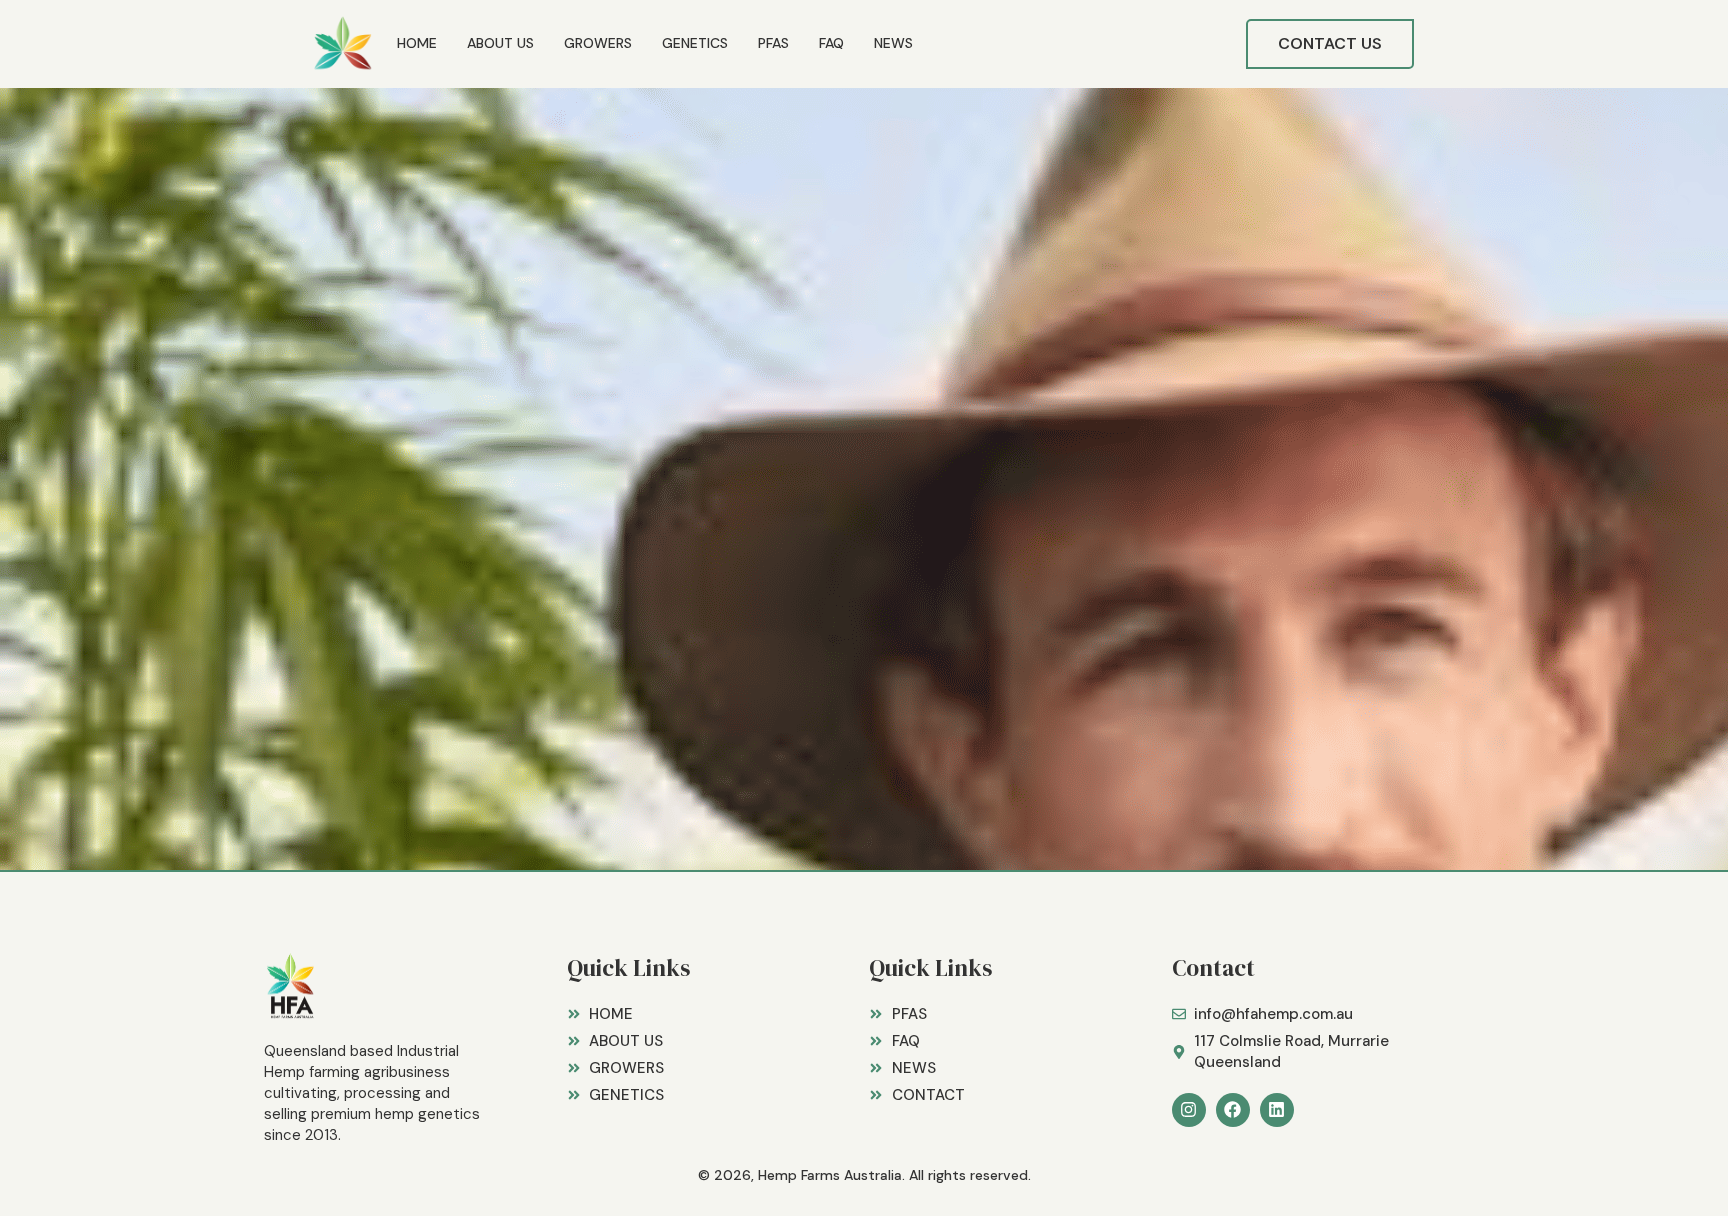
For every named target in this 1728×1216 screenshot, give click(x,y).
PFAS (773, 43)
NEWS (893, 43)
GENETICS (695, 43)
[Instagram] (1189, 1110)
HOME (417, 43)
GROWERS (598, 43)
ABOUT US (500, 43)
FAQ (831, 43)
